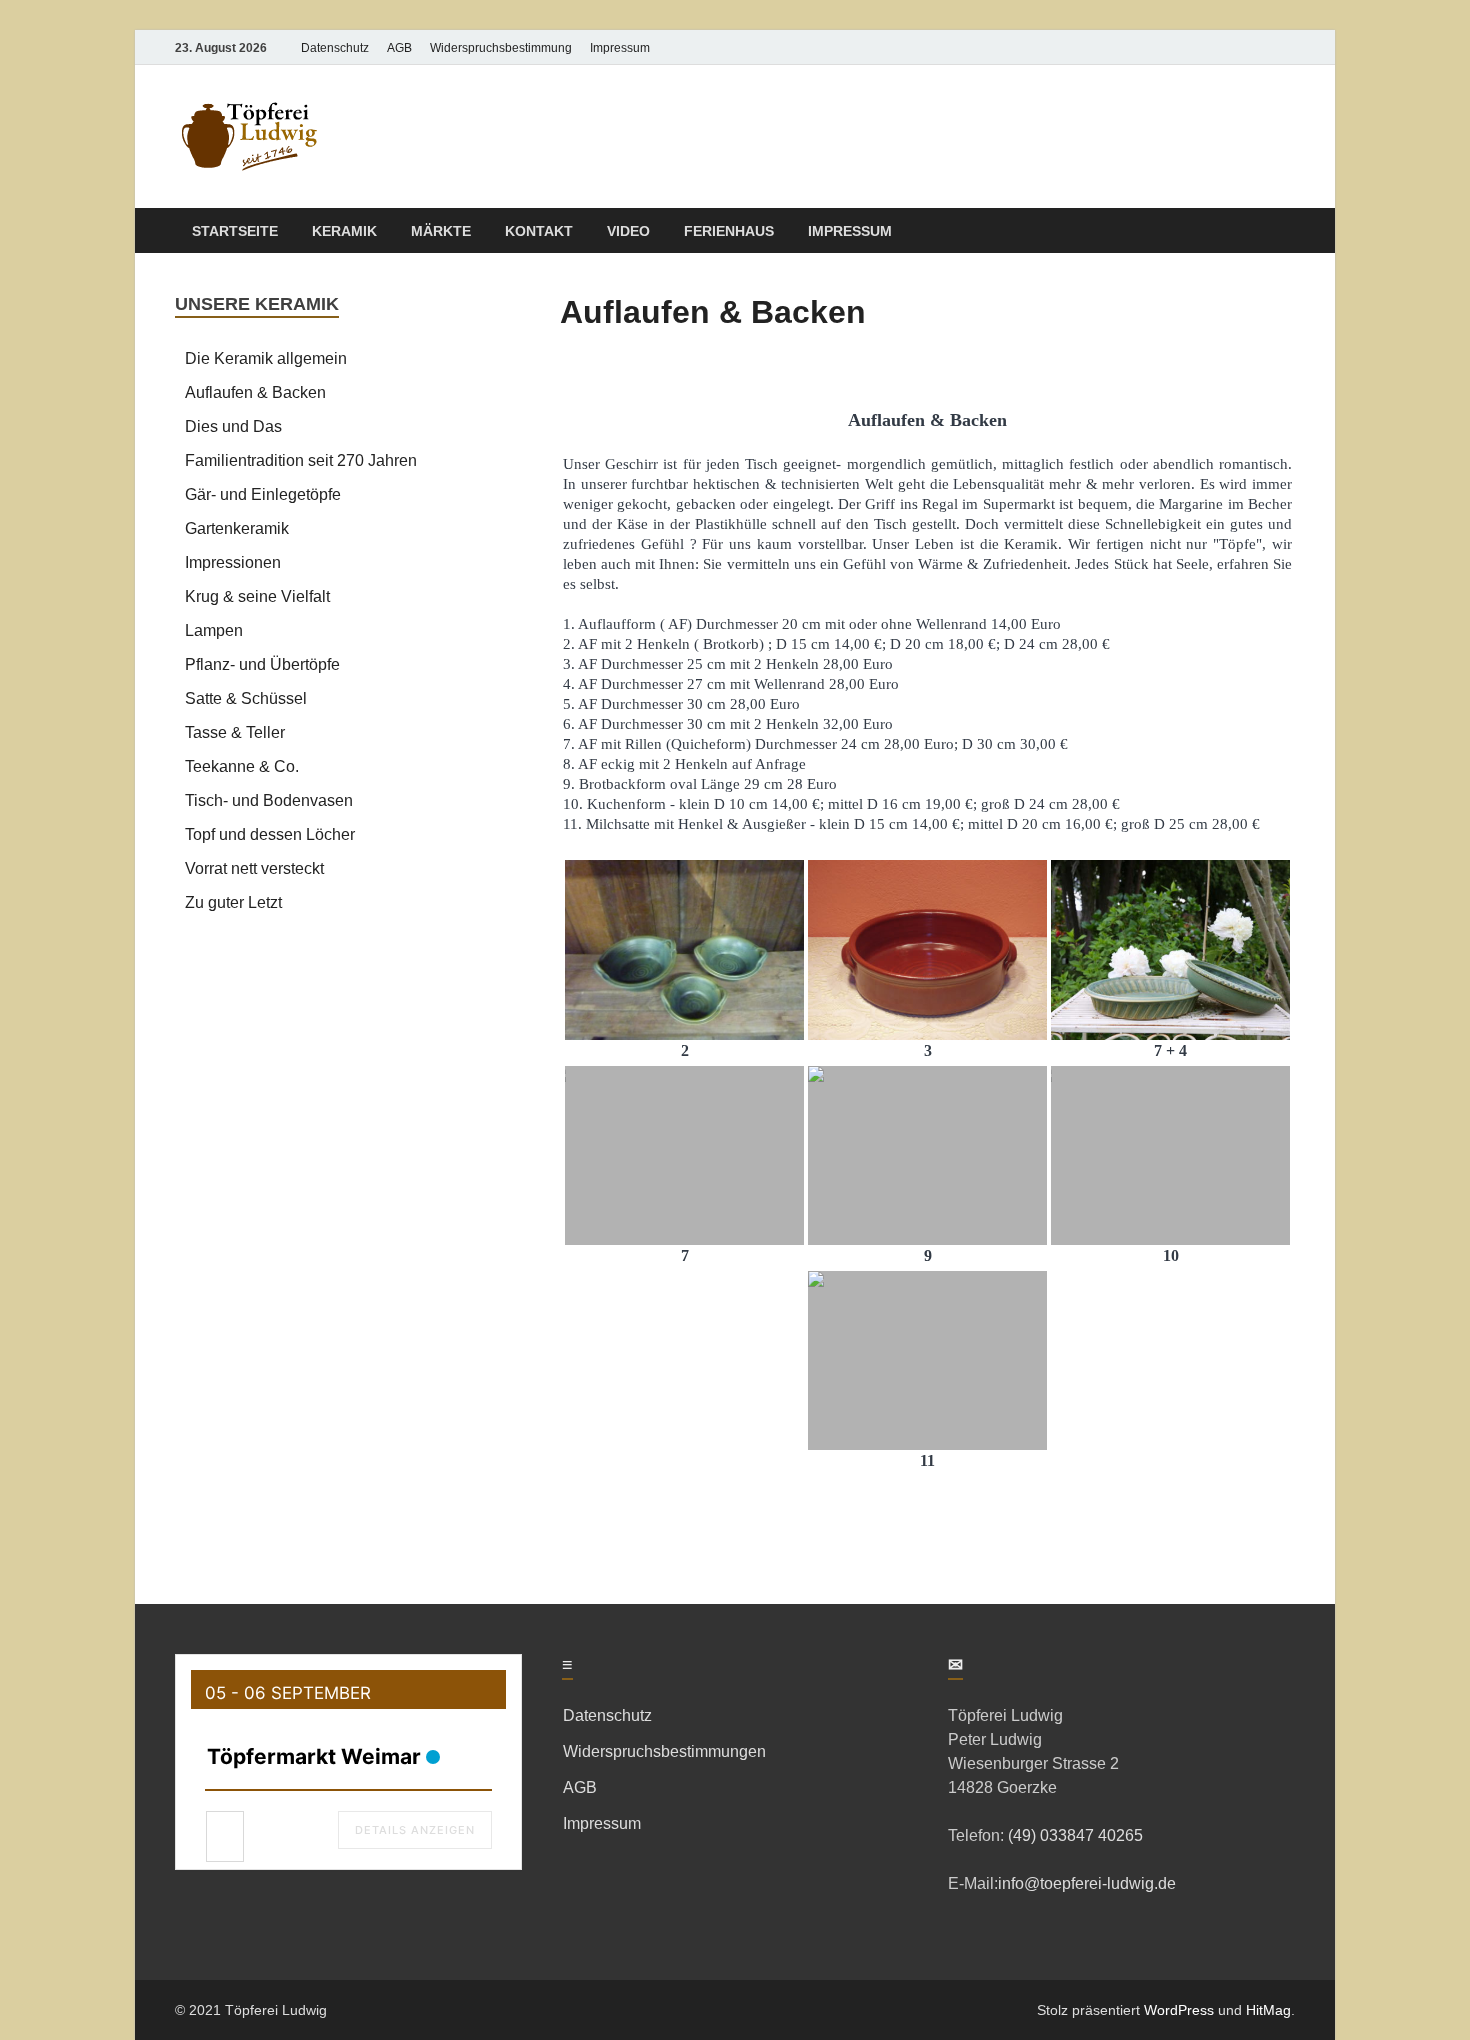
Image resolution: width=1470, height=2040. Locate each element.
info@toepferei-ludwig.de (1087, 1883)
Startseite (235, 231)
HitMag (1268, 2010)
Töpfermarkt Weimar (314, 1756)
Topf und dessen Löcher (270, 834)
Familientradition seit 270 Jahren (301, 460)
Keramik (344, 231)
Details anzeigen (415, 1830)
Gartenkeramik (237, 528)
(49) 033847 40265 (1073, 1835)
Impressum (620, 48)
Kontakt (539, 231)
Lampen (214, 630)
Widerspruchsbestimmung (501, 48)
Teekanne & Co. (242, 766)
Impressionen (233, 562)
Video (628, 231)
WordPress (1179, 2010)
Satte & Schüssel (246, 698)
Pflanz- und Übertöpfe (262, 664)
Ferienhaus (729, 231)
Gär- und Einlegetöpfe (263, 494)
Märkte (441, 231)
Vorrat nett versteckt (254, 868)
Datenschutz (335, 48)
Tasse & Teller (235, 732)
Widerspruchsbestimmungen (664, 1751)
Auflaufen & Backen (255, 392)
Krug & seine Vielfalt (257, 596)
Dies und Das (233, 426)
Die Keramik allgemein (266, 358)
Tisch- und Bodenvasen (269, 800)
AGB (399, 48)
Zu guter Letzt (233, 902)
